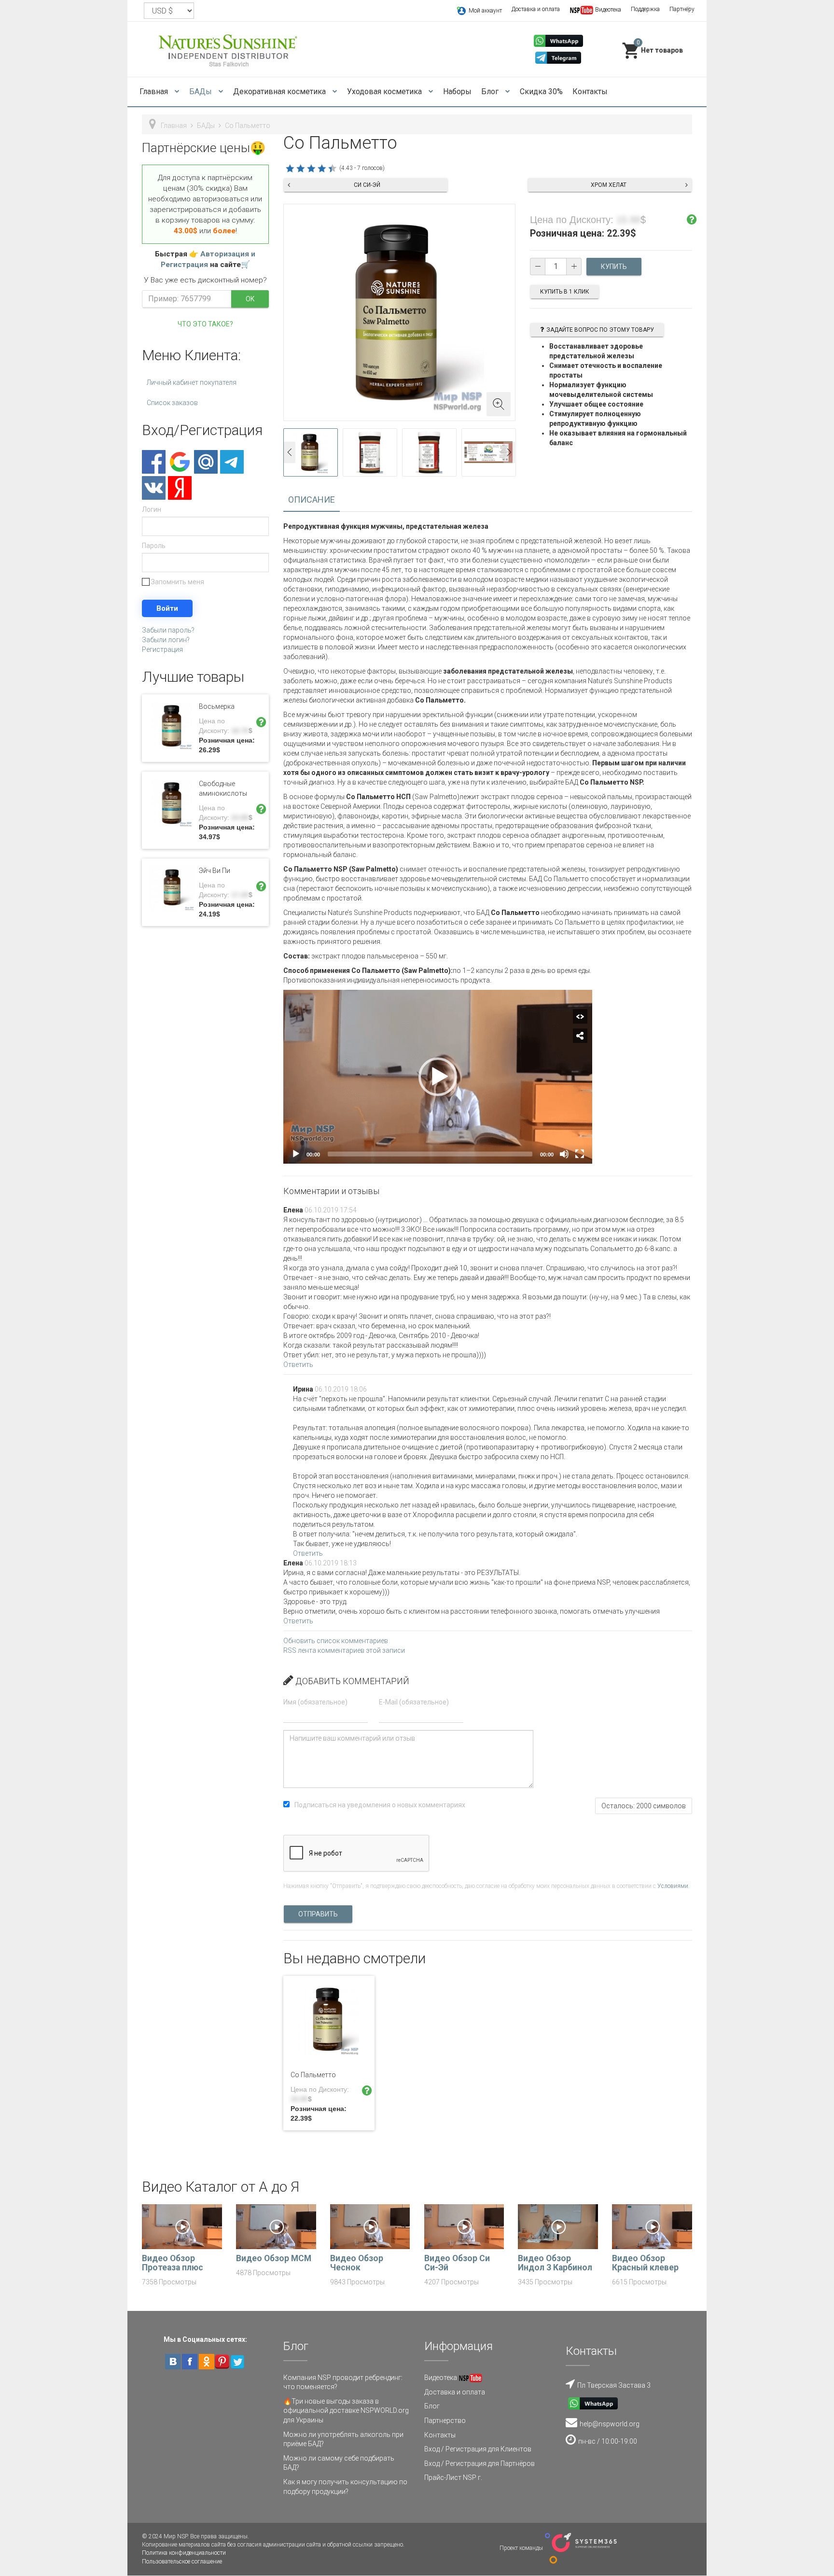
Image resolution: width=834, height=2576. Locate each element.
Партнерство (445, 2421)
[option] (311, 452)
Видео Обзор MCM (274, 2258)
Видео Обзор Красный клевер (645, 2263)
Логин (152, 509)
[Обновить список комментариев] (384, 1191)
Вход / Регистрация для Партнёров (480, 2463)
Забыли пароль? (168, 630)
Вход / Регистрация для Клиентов (478, 2449)
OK (250, 299)
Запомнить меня (177, 582)
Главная (155, 91)
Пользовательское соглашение (182, 2562)
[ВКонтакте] (154, 488)
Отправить (318, 1914)
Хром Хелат (609, 185)
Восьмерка (217, 706)
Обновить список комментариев (336, 1641)
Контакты (590, 91)
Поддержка (645, 9)
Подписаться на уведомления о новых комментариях (380, 1805)
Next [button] (509, 452)
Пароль (154, 546)
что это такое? (205, 324)
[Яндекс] (180, 488)
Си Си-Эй (367, 185)
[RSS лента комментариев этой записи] (382, 1191)
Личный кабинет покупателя (192, 382)
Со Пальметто (313, 2075)
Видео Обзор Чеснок (357, 2263)
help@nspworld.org (610, 2424)
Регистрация (162, 649)
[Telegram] (232, 462)
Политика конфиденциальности (184, 2553)
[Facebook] (154, 462)
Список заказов (172, 403)
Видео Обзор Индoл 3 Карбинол (555, 2263)
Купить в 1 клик (565, 292)
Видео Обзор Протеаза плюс (173, 2263)
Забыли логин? (166, 640)
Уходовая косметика (385, 91)
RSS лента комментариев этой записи (344, 1650)
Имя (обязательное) (315, 1702)
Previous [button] (290, 452)
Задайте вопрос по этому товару (600, 330)
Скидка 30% (541, 91)
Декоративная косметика (280, 91)
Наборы (457, 91)
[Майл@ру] (206, 462)
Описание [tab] (312, 500)
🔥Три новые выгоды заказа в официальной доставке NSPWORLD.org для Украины (346, 2411)
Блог (491, 91)
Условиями (673, 1886)
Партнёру (682, 9)
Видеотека (441, 2378)
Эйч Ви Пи (215, 871)
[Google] (180, 462)
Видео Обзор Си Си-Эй (457, 2263)
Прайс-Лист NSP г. (453, 2477)
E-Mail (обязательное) (414, 1702)
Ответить (298, 1365)
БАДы (202, 91)
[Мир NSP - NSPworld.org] (229, 49)
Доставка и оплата (536, 9)
